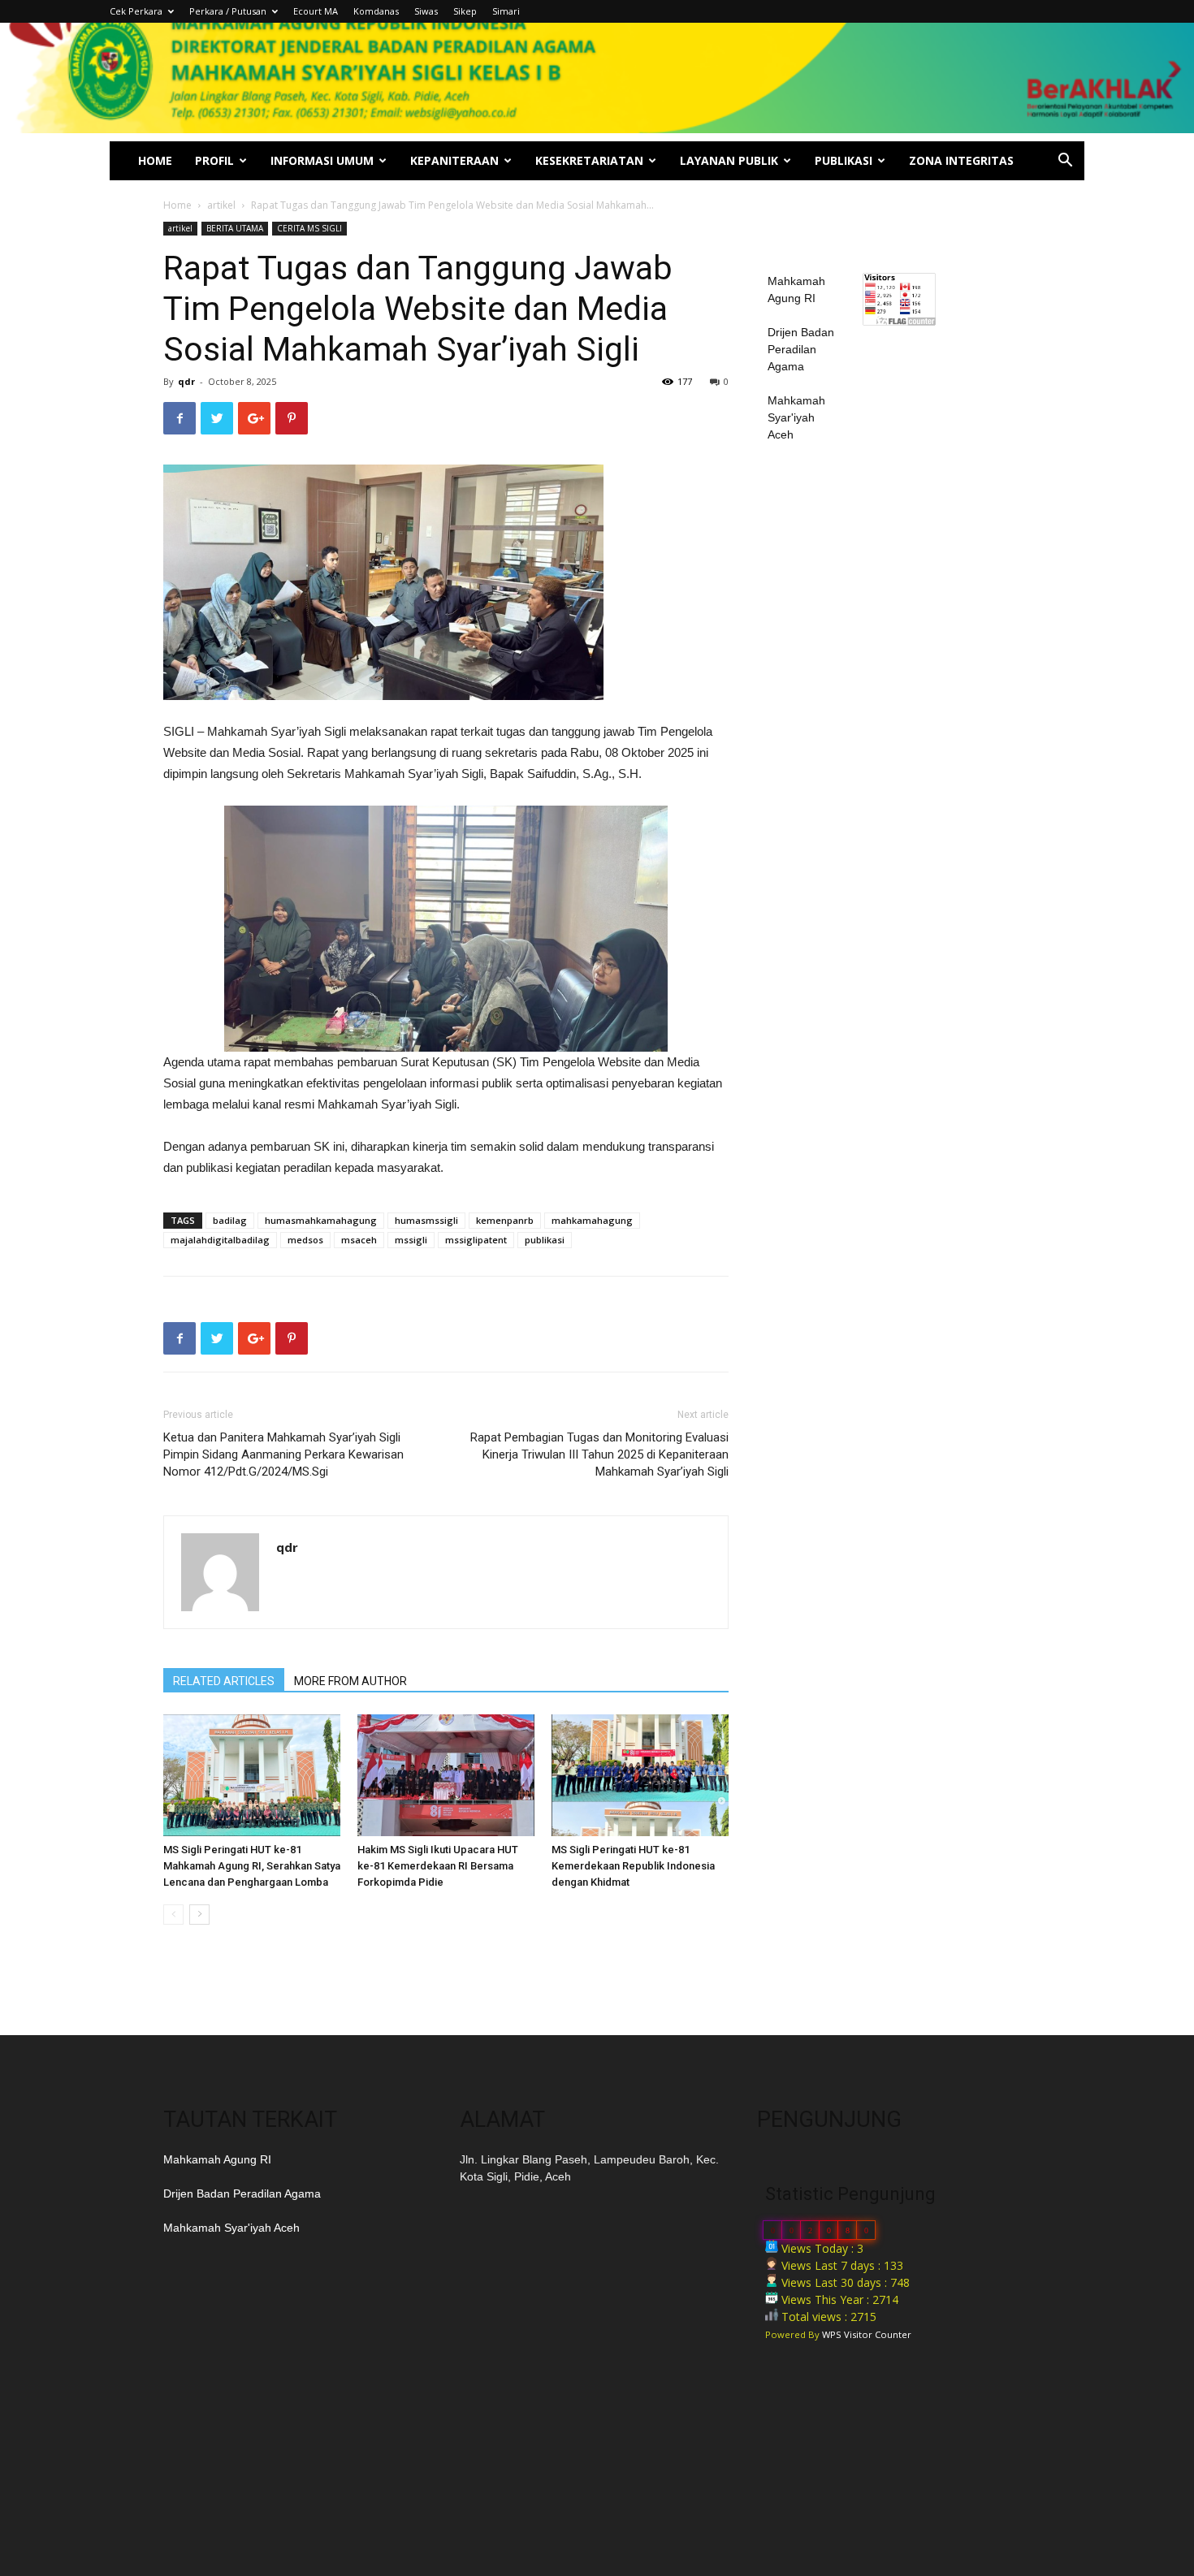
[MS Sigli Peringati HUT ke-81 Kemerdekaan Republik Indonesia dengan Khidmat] (640, 1775)
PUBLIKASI (844, 160)
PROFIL (214, 160)
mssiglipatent (476, 1240)
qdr (186, 381)
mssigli (411, 1240)
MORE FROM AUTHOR (350, 1681)
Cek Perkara (136, 11)
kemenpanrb (505, 1220)
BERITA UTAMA (235, 228)
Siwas (426, 11)
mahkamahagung (592, 1220)
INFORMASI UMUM (322, 160)
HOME (155, 160)
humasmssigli (426, 1220)
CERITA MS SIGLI (309, 228)
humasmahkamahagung (321, 1220)
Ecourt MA (316, 11)
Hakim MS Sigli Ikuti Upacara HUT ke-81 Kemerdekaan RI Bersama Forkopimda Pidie (438, 1866)
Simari (506, 11)
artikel (221, 205)
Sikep (465, 11)
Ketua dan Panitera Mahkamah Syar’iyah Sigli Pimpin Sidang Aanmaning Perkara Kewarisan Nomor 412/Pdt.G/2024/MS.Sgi (283, 1454)
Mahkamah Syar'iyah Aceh (796, 417)
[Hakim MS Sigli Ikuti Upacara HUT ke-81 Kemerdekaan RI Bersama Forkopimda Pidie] (446, 1775)
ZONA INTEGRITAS (961, 160)
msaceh (359, 1240)
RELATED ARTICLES (224, 1681)
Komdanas (376, 11)
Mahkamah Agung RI (217, 2159)
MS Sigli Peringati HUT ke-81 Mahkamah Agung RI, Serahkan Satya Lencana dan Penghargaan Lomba (252, 1866)
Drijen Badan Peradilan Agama (801, 349)
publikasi (545, 1240)
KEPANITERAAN (454, 160)
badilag (230, 1220)
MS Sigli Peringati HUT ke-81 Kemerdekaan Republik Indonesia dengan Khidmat (633, 1866)
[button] (1065, 162)
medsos (305, 1240)
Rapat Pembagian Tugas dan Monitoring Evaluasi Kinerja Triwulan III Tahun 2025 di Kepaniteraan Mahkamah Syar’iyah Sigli (599, 1454)
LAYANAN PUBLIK (729, 160)
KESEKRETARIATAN (589, 160)
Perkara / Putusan (228, 11)
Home (177, 205)
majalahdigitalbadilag (220, 1240)
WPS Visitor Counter (867, 2334)
